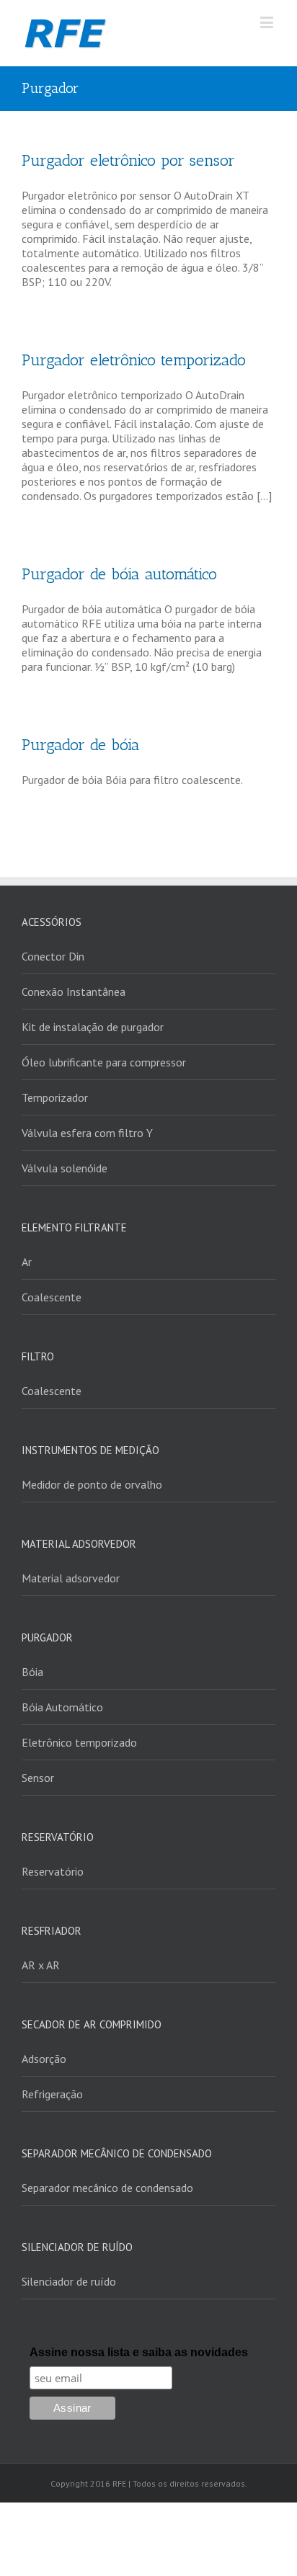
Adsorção (44, 2059)
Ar (27, 1262)
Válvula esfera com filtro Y (87, 1133)
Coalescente (52, 1297)
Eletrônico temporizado (79, 1742)
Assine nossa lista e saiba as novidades (139, 2352)
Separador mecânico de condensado (107, 2188)
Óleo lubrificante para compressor (104, 1062)
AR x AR (41, 1965)
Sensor (38, 1778)
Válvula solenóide (65, 1168)
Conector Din (53, 956)
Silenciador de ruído (69, 2281)
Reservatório (53, 1871)
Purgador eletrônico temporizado (134, 360)
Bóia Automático (62, 1707)
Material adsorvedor (71, 1578)
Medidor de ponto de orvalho (92, 1484)
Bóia (32, 1672)
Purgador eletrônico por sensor (128, 160)
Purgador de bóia (81, 745)
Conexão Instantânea (74, 991)
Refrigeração (52, 2094)
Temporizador (55, 1097)
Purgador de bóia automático (119, 574)
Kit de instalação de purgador (93, 1027)
